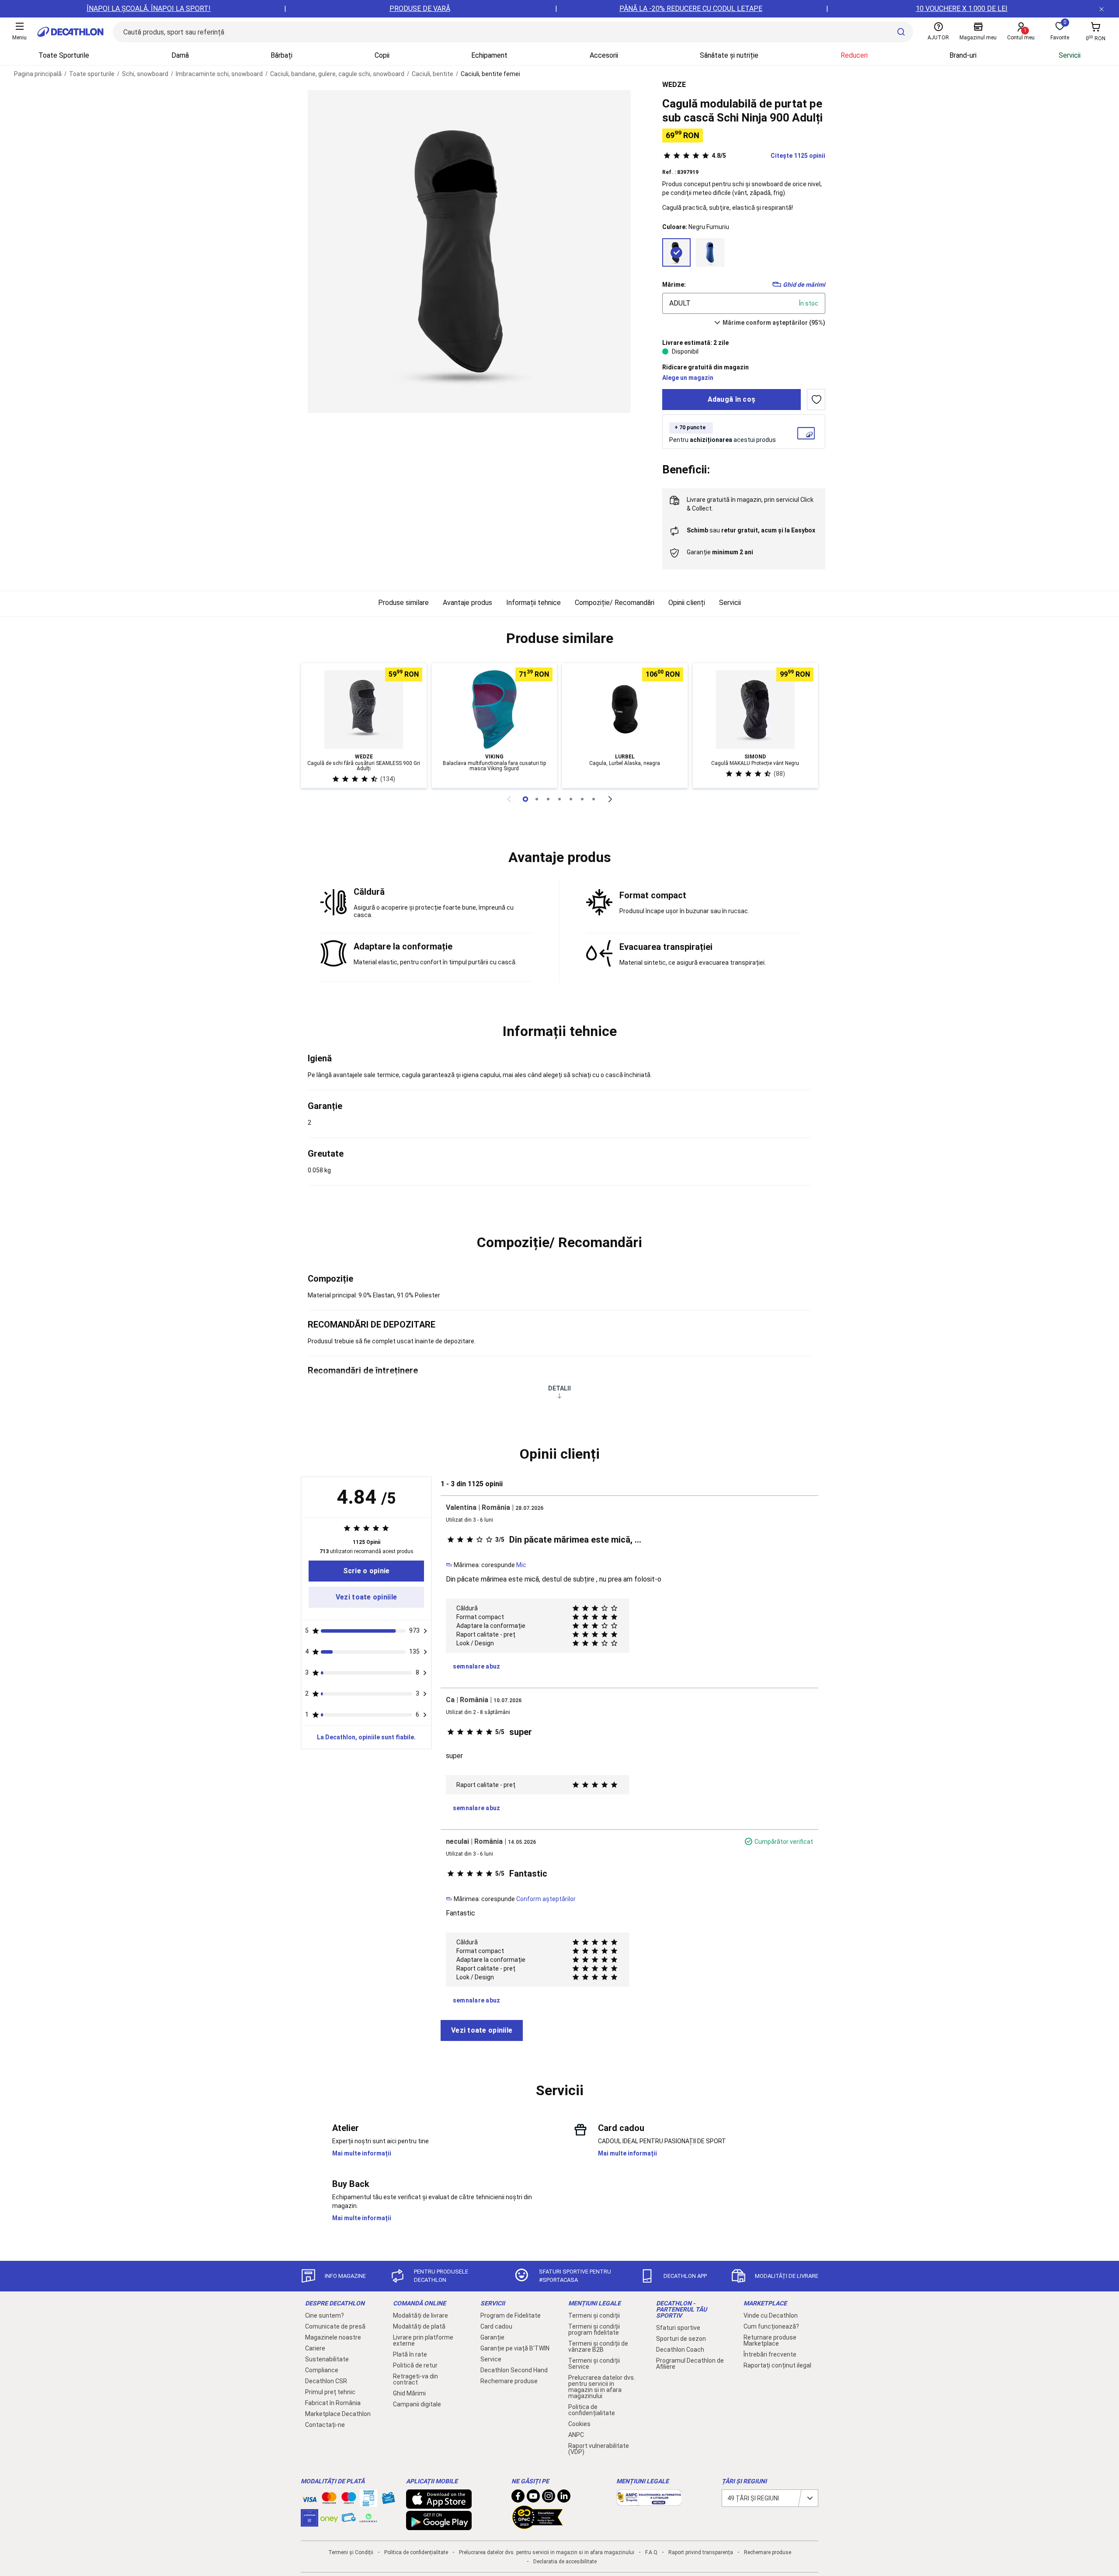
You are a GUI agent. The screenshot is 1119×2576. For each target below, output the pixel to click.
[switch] (816, 400)
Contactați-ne (325, 2425)
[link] (366, 1571)
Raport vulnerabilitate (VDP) (599, 2449)
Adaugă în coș (732, 399)
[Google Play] (439, 2526)
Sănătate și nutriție (729, 55)
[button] (559, 639)
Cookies (579, 2424)
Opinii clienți (687, 603)
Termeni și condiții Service (594, 2364)
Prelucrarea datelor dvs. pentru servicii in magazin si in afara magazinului (602, 2387)
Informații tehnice (533, 603)
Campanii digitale (417, 2404)
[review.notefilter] (425, 1631)
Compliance (322, 2370)
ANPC (576, 2435)
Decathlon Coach (680, 2350)
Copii (382, 55)
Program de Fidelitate (511, 2315)
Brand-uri (963, 55)
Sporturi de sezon (681, 2339)
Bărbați (281, 55)
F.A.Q (651, 2552)
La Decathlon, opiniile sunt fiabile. (366, 1737)
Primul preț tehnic (330, 2392)
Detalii (559, 1388)
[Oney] (329, 2518)
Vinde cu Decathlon (771, 2315)
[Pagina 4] (571, 799)
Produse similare (403, 603)
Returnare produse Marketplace (770, 2340)
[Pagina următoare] (610, 799)
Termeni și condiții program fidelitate (594, 2329)
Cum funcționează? (771, 2326)
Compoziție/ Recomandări (615, 603)
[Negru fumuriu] (676, 252)
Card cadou (496, 2326)
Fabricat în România (333, 2403)
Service (491, 2359)
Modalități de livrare (420, 2315)
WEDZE (674, 85)
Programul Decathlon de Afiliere (690, 2364)
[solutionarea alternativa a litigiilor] (649, 2501)
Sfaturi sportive (678, 2328)
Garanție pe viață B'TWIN (515, 2348)
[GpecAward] (538, 2525)
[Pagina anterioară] (509, 799)
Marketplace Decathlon (338, 2414)
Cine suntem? (325, 2315)
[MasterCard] (329, 2500)
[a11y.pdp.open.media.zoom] (469, 252)
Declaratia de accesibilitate (565, 2562)
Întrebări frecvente (770, 2354)
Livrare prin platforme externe (423, 2340)
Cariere (315, 2348)
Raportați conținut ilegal (777, 2365)
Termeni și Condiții (351, 2552)
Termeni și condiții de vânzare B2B (598, 2347)
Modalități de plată (419, 2326)
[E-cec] (309, 2522)
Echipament (489, 55)
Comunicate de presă (335, 2326)
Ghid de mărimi (804, 285)
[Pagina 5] (582, 799)
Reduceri (854, 55)
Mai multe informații (362, 2153)
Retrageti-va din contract (415, 2379)
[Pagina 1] (537, 799)
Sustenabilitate (327, 2359)
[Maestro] (349, 2500)
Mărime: (674, 285)
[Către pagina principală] (70, 32)
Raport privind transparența (701, 2552)
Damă (180, 55)
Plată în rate (410, 2354)
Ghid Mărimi (409, 2393)
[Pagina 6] (594, 799)
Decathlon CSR (326, 2381)
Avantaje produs (467, 603)
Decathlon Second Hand (514, 2370)
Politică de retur (415, 2365)
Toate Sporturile (64, 55)
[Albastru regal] (710, 252)
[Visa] (309, 2498)
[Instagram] (549, 2498)
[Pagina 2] (548, 799)
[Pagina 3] (559, 799)
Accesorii (604, 55)
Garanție (492, 2337)
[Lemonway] (368, 2518)
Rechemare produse (509, 2381)
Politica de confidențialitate (592, 2410)
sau (751, 530)
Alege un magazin (688, 378)
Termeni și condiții (594, 2315)
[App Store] (439, 2504)
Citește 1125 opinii (768, 156)
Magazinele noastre (333, 2337)
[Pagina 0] (525, 799)
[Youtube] (533, 2498)
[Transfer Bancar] (368, 2503)
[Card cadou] (388, 2500)
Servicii (1070, 55)
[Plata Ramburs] (349, 2520)
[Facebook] (518, 2498)
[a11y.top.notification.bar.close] (1102, 9)
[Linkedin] (564, 2498)
